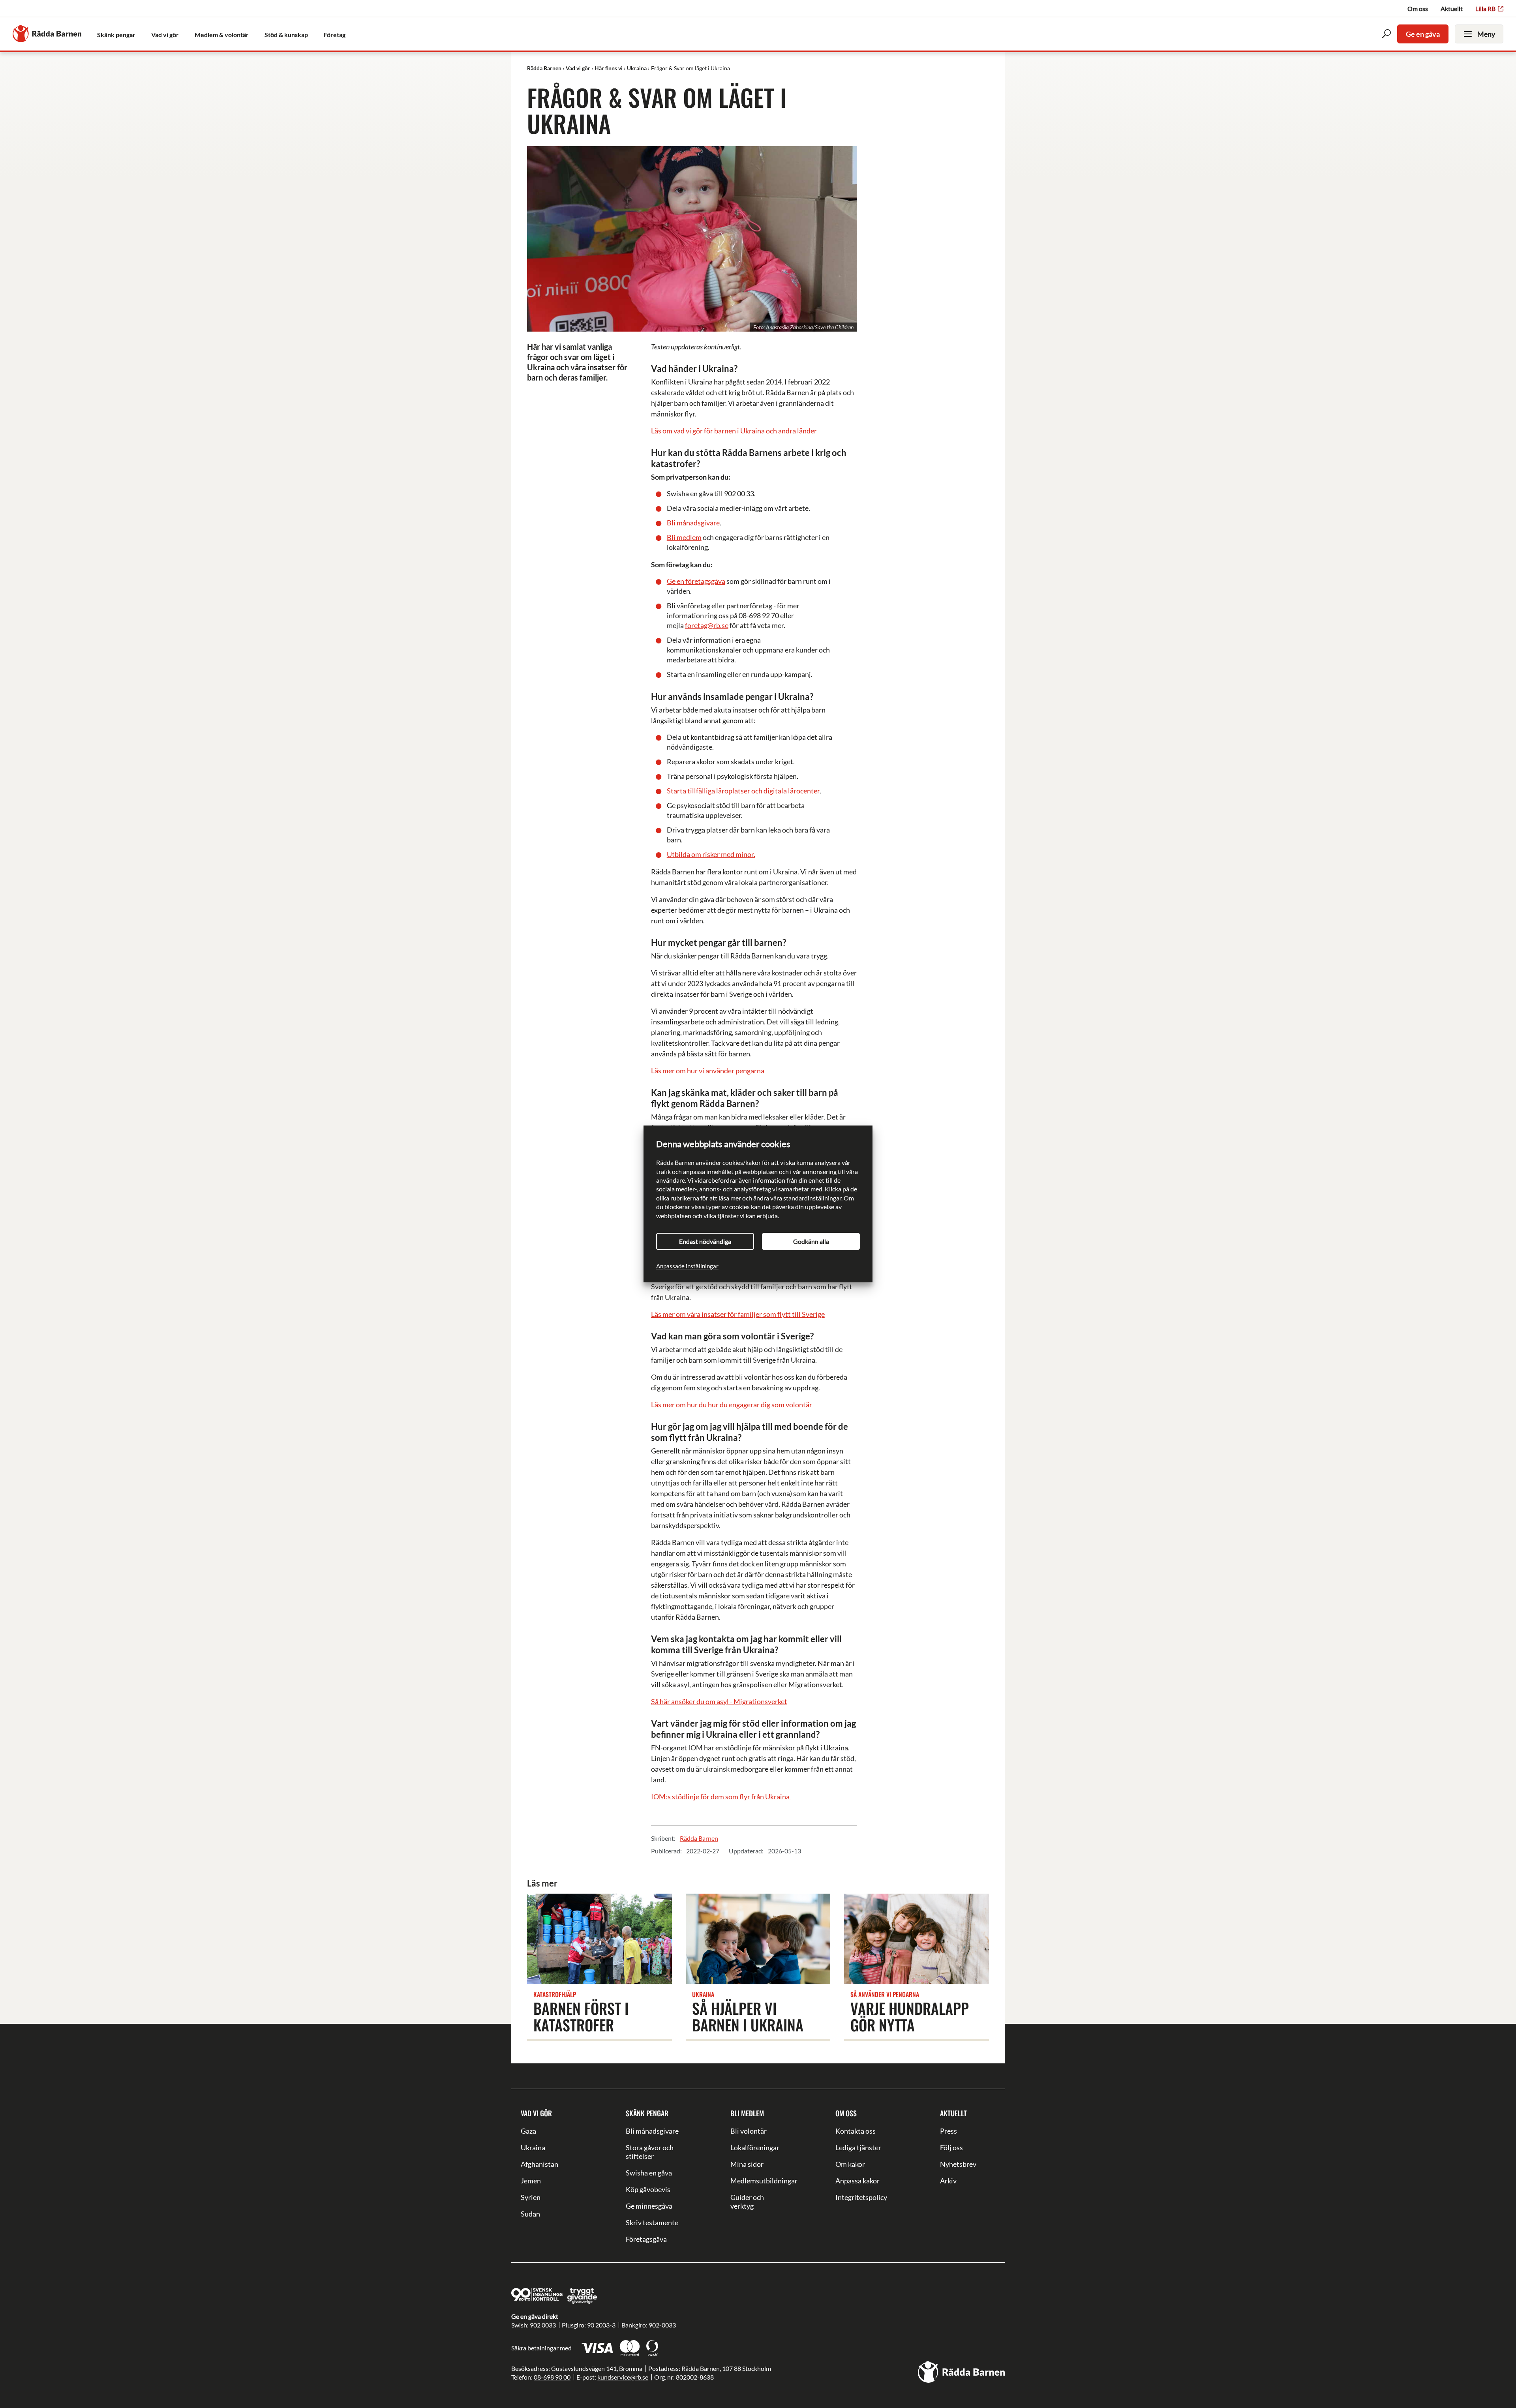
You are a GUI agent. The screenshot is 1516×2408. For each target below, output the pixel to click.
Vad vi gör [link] (165, 35)
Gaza (528, 2131)
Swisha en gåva (649, 2173)
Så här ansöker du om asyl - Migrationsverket (719, 1701)
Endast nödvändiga (705, 1241)
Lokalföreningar (755, 2147)
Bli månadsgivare (693, 523)
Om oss (1418, 8)
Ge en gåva (1423, 34)
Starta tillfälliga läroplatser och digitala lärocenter (743, 791)
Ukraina (533, 2147)
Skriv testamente (652, 2222)
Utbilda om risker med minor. (711, 854)
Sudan (530, 2214)
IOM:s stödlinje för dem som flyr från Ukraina (721, 1797)
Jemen (531, 2181)
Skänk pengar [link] (116, 35)
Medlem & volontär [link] (222, 35)
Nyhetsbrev (958, 2164)
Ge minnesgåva (649, 2206)
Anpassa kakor (857, 2181)
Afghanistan (539, 2164)
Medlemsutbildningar (758, 2181)
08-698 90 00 (552, 2377)
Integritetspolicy (861, 2197)
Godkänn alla (811, 1241)
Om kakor (850, 2164)
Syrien (531, 2197)
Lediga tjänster (858, 2147)
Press (948, 2131)
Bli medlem (684, 537)
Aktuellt (1452, 8)
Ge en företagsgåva (696, 581)
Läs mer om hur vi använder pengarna (708, 1071)
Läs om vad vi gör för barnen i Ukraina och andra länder (734, 431)
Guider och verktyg (747, 2202)
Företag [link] (335, 35)
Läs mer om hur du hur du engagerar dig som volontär (732, 1405)
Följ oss (951, 2147)
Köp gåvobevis (648, 2189)
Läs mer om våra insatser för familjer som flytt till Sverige (738, 1314)
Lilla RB (1485, 8)
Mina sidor (747, 2164)
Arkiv (948, 2181)
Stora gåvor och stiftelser (650, 2152)
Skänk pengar (647, 2113)
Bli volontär (749, 2131)
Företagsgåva (646, 2239)
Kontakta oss (856, 2131)
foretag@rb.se (707, 625)
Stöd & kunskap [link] (286, 35)
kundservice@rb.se (623, 2377)
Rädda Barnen (699, 1838)
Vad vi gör (536, 2113)
